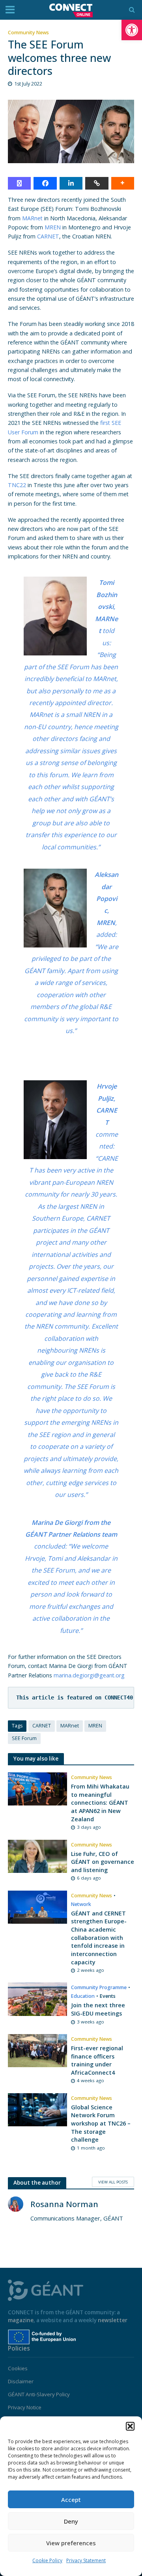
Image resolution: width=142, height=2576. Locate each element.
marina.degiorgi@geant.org (89, 1675)
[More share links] (123, 183)
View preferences (71, 2543)
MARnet (32, 218)
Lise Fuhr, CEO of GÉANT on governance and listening (103, 1862)
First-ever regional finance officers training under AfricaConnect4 (97, 2060)
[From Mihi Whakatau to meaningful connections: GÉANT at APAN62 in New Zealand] (37, 1788)
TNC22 (17, 485)
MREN (53, 227)
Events (108, 1996)
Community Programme (99, 1987)
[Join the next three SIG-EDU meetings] (37, 1999)
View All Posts (113, 2182)
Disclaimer (21, 2381)
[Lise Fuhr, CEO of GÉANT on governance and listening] (37, 1856)
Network (81, 1904)
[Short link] (97, 183)
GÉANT (36, 1534)
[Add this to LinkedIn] (71, 183)
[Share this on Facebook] (45, 183)
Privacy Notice (25, 2407)
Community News (28, 33)
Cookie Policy (47, 2560)
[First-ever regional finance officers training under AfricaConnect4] (37, 2050)
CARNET (48, 236)
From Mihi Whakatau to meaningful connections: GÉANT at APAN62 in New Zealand (100, 1803)
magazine (21, 2320)
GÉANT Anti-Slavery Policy (39, 2394)
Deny (71, 2521)
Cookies (18, 2368)
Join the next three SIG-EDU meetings (98, 2009)
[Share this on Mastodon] (19, 183)
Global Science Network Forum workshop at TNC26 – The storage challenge (101, 2124)
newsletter (113, 2320)
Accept (71, 2500)
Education (83, 1996)
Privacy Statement (86, 2560)
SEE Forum (24, 1738)
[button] (132, 30)
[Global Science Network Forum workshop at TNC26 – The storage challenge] (37, 2109)
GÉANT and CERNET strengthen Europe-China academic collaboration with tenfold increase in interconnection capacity (99, 1938)
